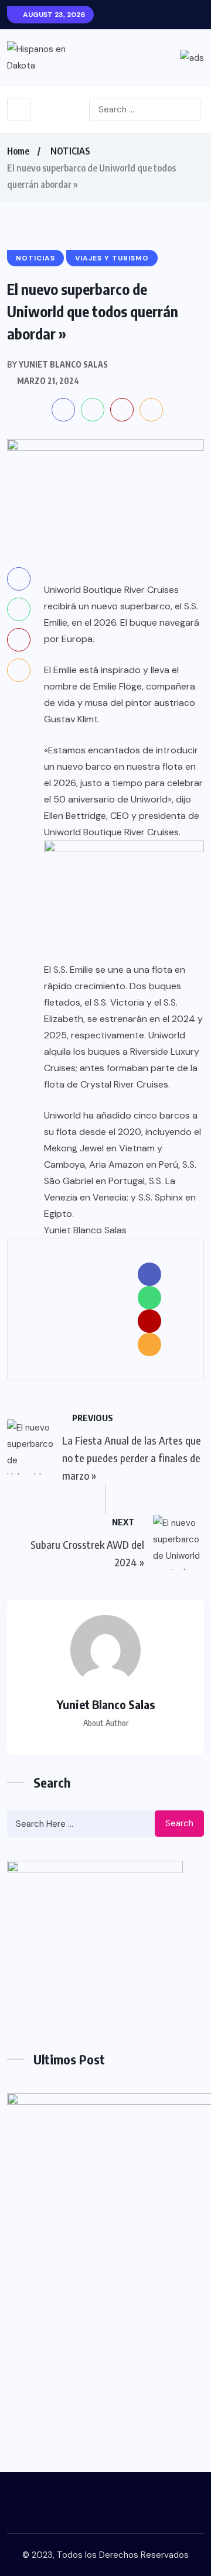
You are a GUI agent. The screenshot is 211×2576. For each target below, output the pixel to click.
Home (18, 151)
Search (179, 1823)
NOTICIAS (70, 151)
